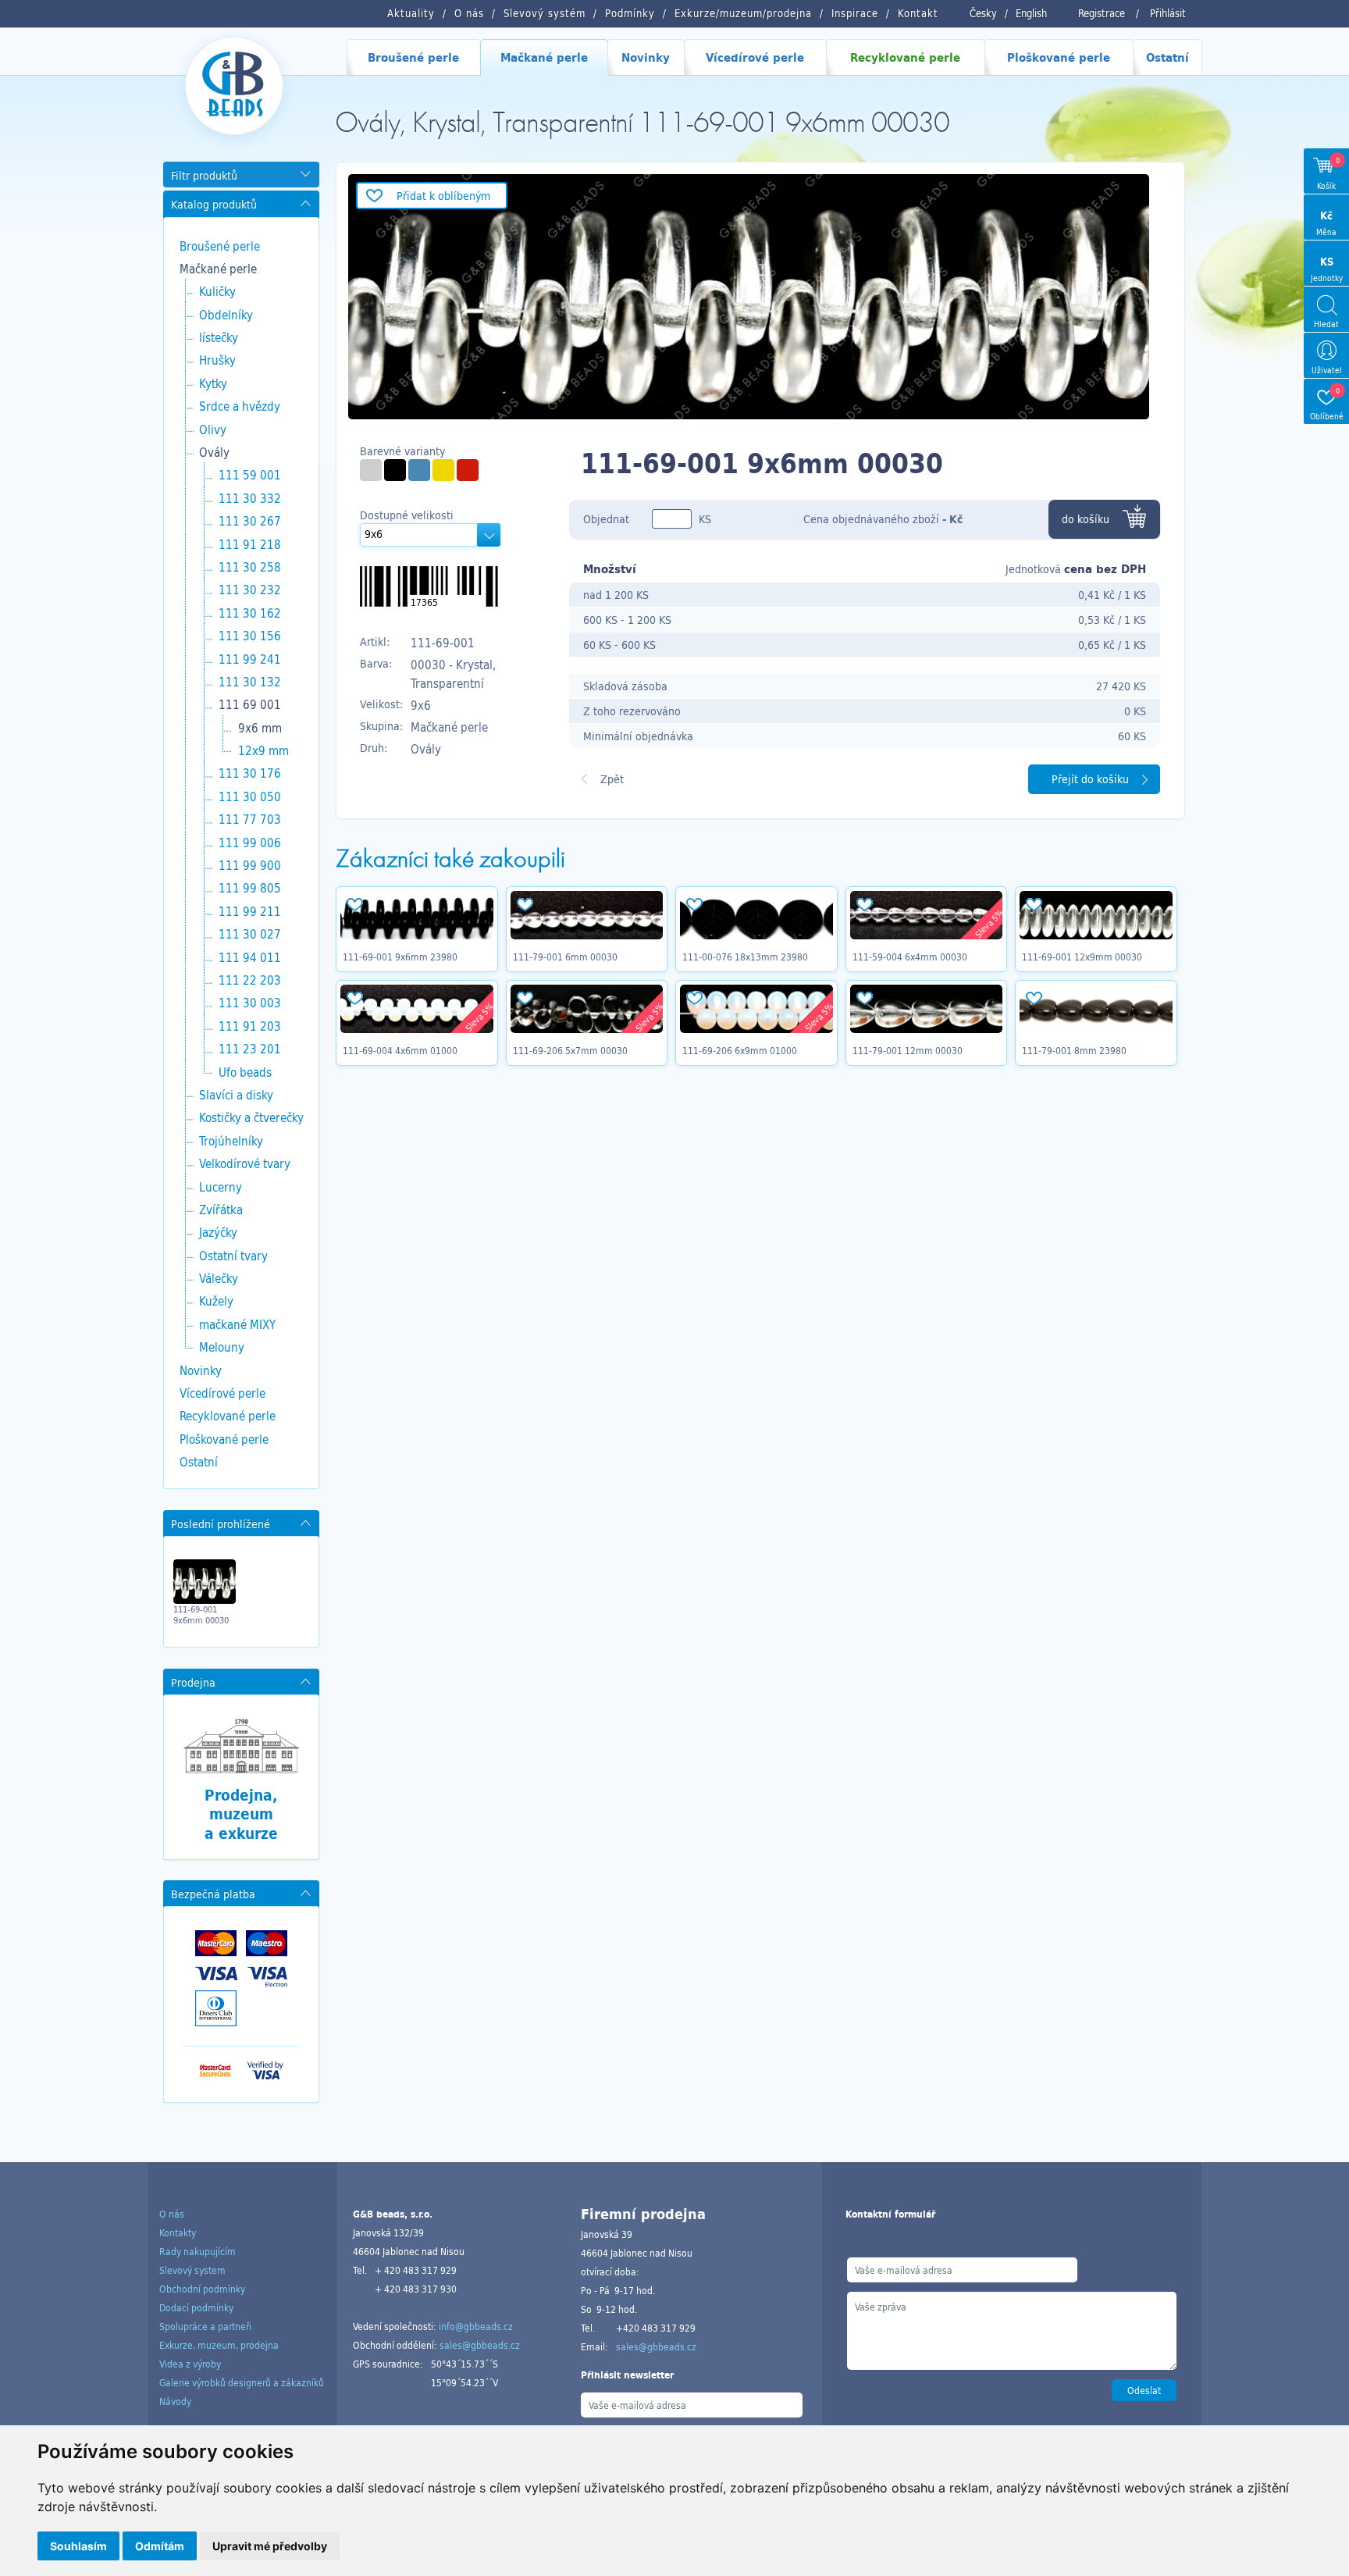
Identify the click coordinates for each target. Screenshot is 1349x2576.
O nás (172, 2214)
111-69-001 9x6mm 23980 (400, 957)
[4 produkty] (419, 470)
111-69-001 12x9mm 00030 (1082, 957)
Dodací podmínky (196, 2307)
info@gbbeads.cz (476, 2326)
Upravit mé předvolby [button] (270, 2546)
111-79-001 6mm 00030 (565, 957)
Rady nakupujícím (198, 2251)
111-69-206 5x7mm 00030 (570, 1050)
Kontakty (178, 2232)
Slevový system (192, 2270)
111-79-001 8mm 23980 (1074, 1050)
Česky (983, 13)
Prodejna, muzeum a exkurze (241, 1814)
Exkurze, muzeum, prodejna (219, 2345)
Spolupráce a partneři (205, 2326)
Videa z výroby (190, 2364)
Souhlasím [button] (78, 2546)
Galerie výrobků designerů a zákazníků (242, 2382)
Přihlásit (1168, 13)
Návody (175, 2401)
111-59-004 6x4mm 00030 (910, 957)
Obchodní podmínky (202, 2289)
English (1031, 13)
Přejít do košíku (1090, 779)
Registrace (1102, 13)
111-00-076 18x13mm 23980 (745, 957)
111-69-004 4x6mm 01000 (400, 1050)
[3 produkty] (468, 470)
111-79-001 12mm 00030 (908, 1050)
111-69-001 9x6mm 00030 (201, 1615)
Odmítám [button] (160, 2546)
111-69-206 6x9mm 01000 (740, 1050)
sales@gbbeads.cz (480, 2345)
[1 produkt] (371, 470)
